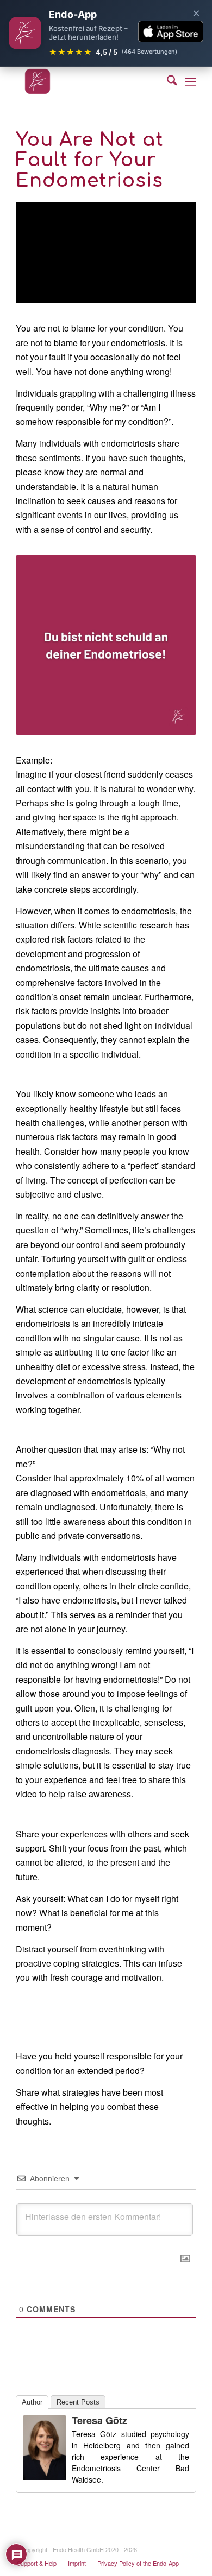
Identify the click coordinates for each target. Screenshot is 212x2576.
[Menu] (191, 81)
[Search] (167, 81)
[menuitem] (167, 81)
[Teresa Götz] (45, 2477)
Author (32, 2402)
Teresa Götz (99, 2420)
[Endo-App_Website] (88, 81)
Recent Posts (78, 2402)
